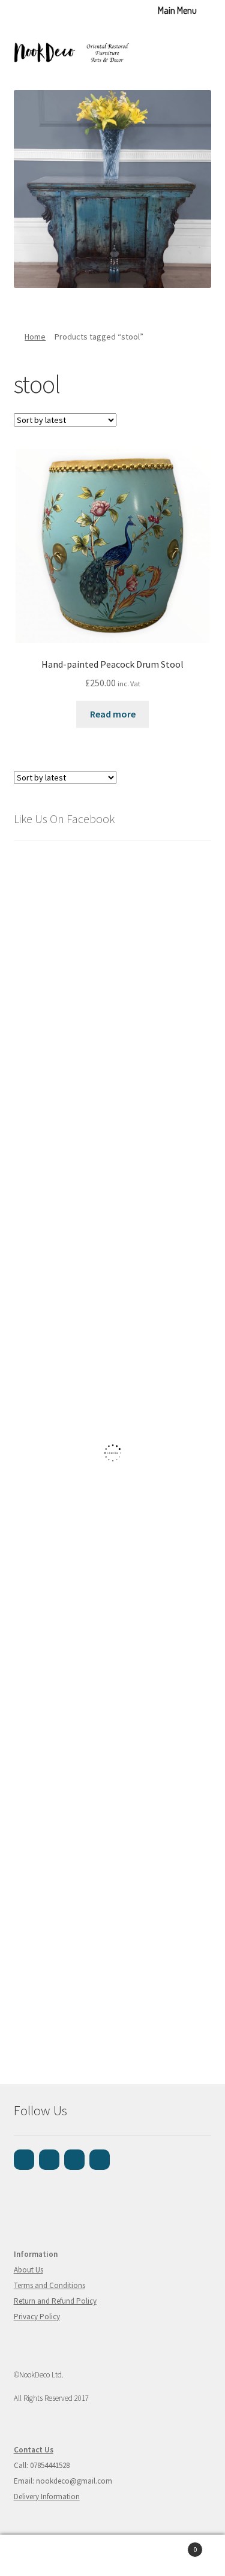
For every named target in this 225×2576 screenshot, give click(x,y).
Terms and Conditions (49, 2285)
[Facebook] (24, 2160)
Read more (113, 714)
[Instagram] (49, 2160)
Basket (173, 2545)
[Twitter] (100, 2160)
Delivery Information (47, 2497)
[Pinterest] (74, 2160)
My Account (37, 2556)
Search (112, 2556)
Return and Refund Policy (55, 2301)
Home (35, 337)
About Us (28, 2270)
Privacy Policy (37, 2317)
